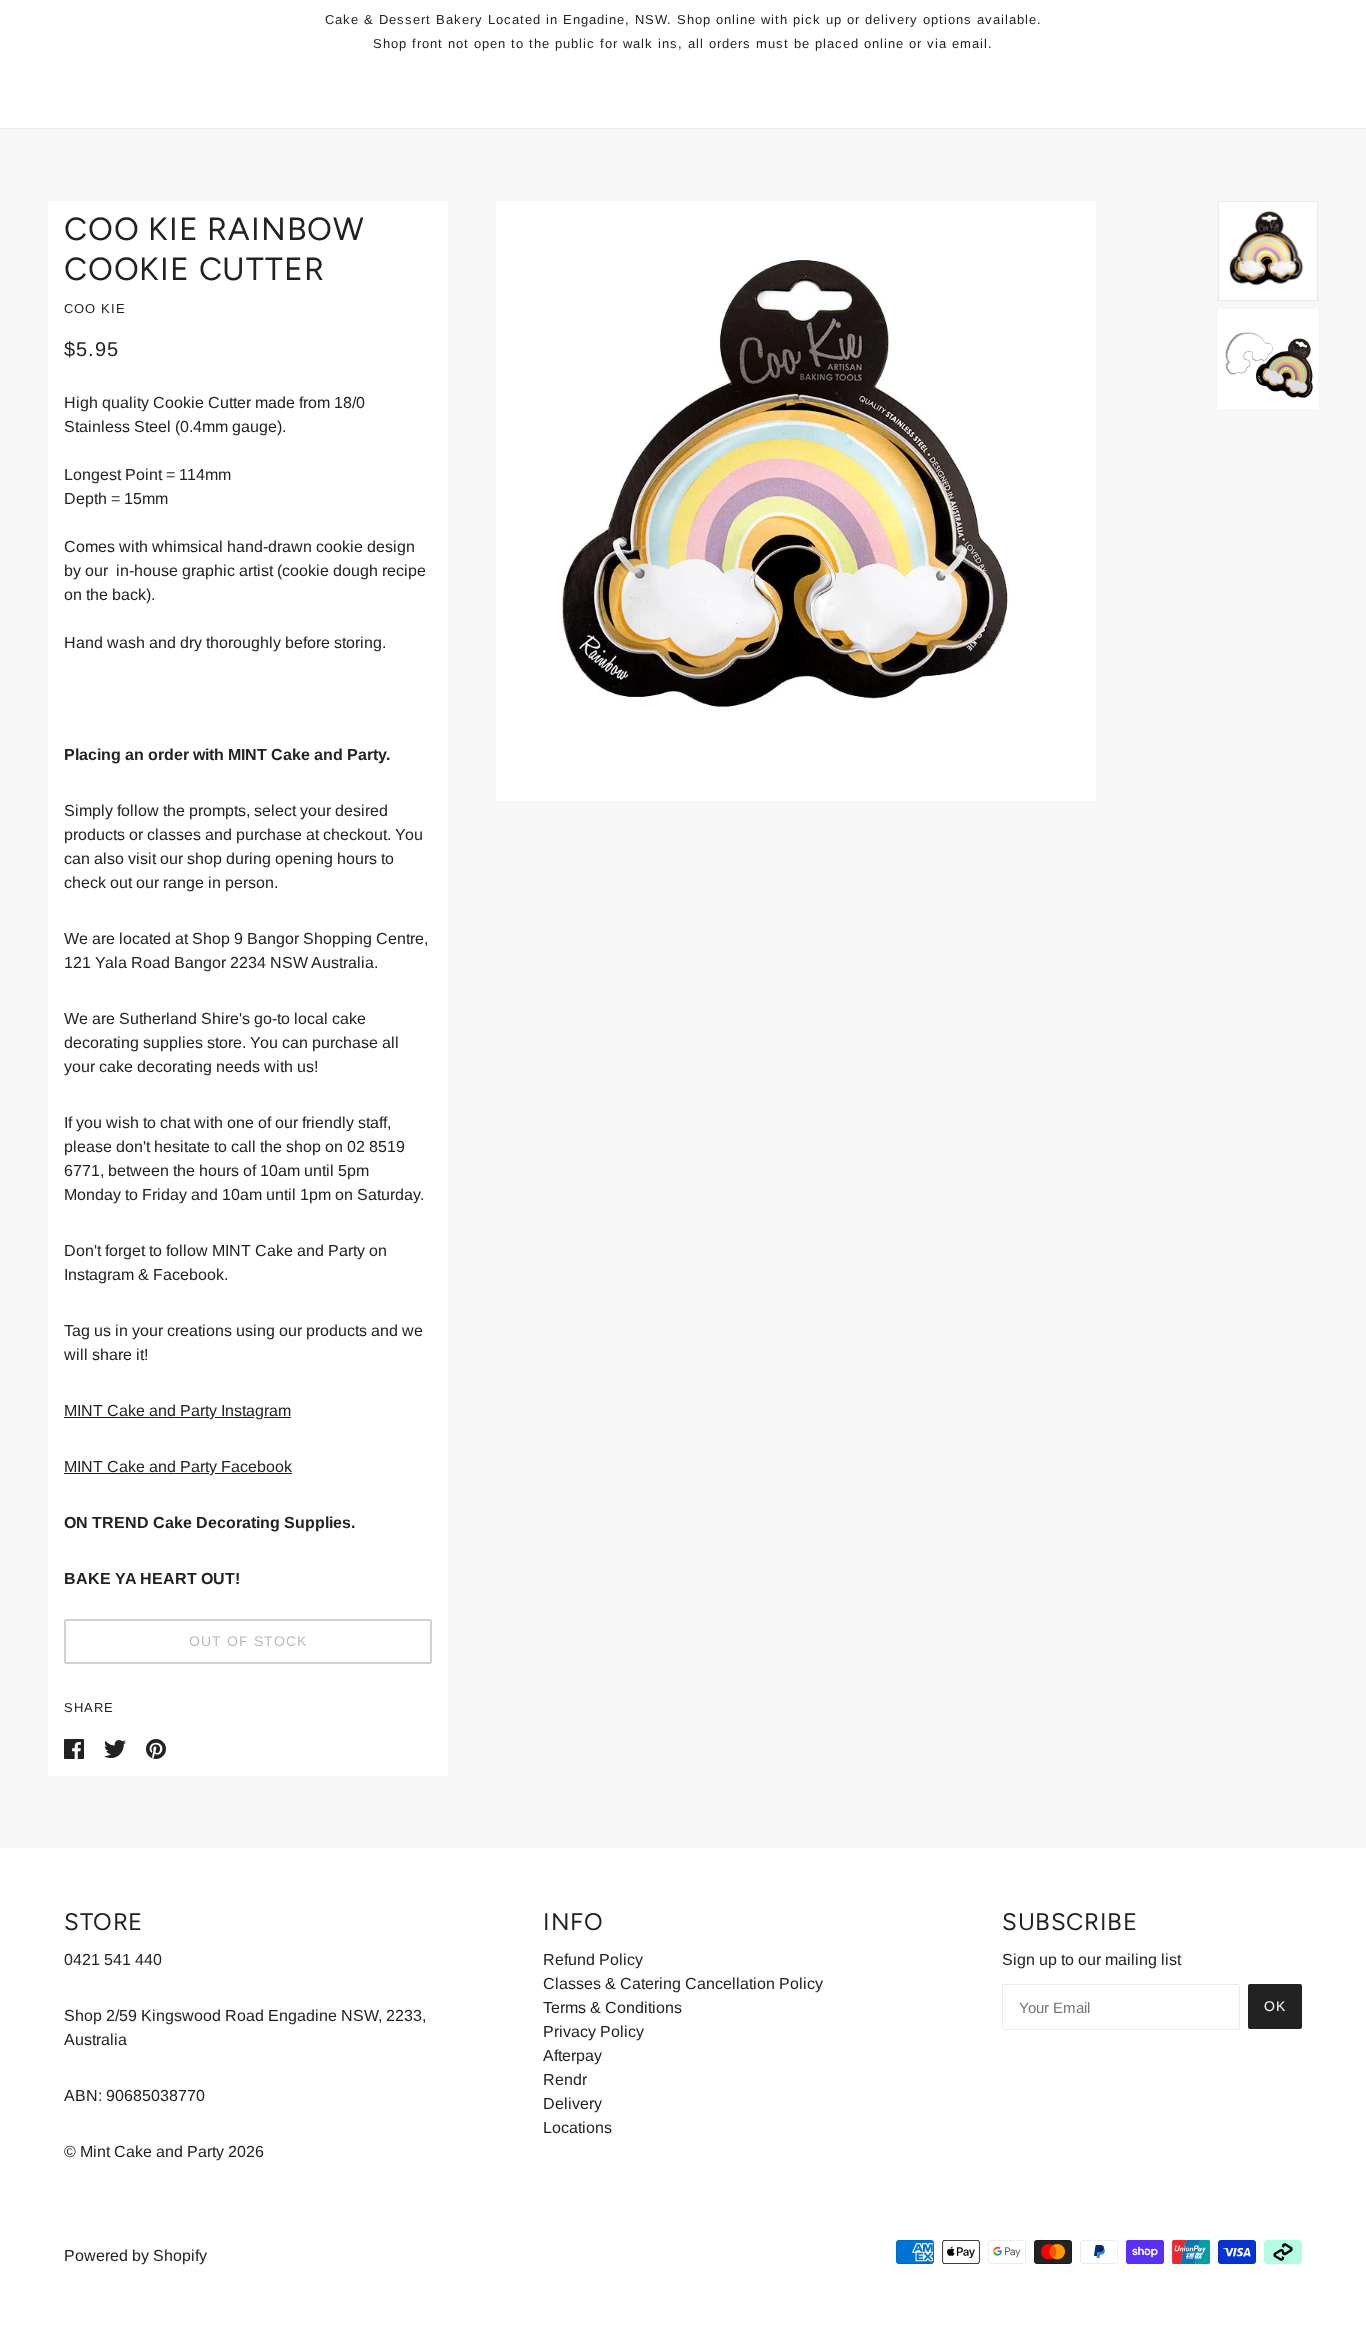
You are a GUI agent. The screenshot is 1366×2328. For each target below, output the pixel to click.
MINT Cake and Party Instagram (177, 1410)
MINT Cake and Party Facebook (178, 1466)
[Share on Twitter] (117, 1747)
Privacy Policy (593, 2031)
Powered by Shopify (135, 2255)
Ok (1275, 2006)
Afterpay (572, 2055)
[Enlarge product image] (833, 501)
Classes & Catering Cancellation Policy (683, 1983)
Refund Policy (593, 1959)
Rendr (565, 2079)
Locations (577, 2127)
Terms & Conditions (612, 2007)
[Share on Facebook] (76, 1747)
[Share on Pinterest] (156, 1747)
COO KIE (95, 308)
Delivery (572, 2103)
